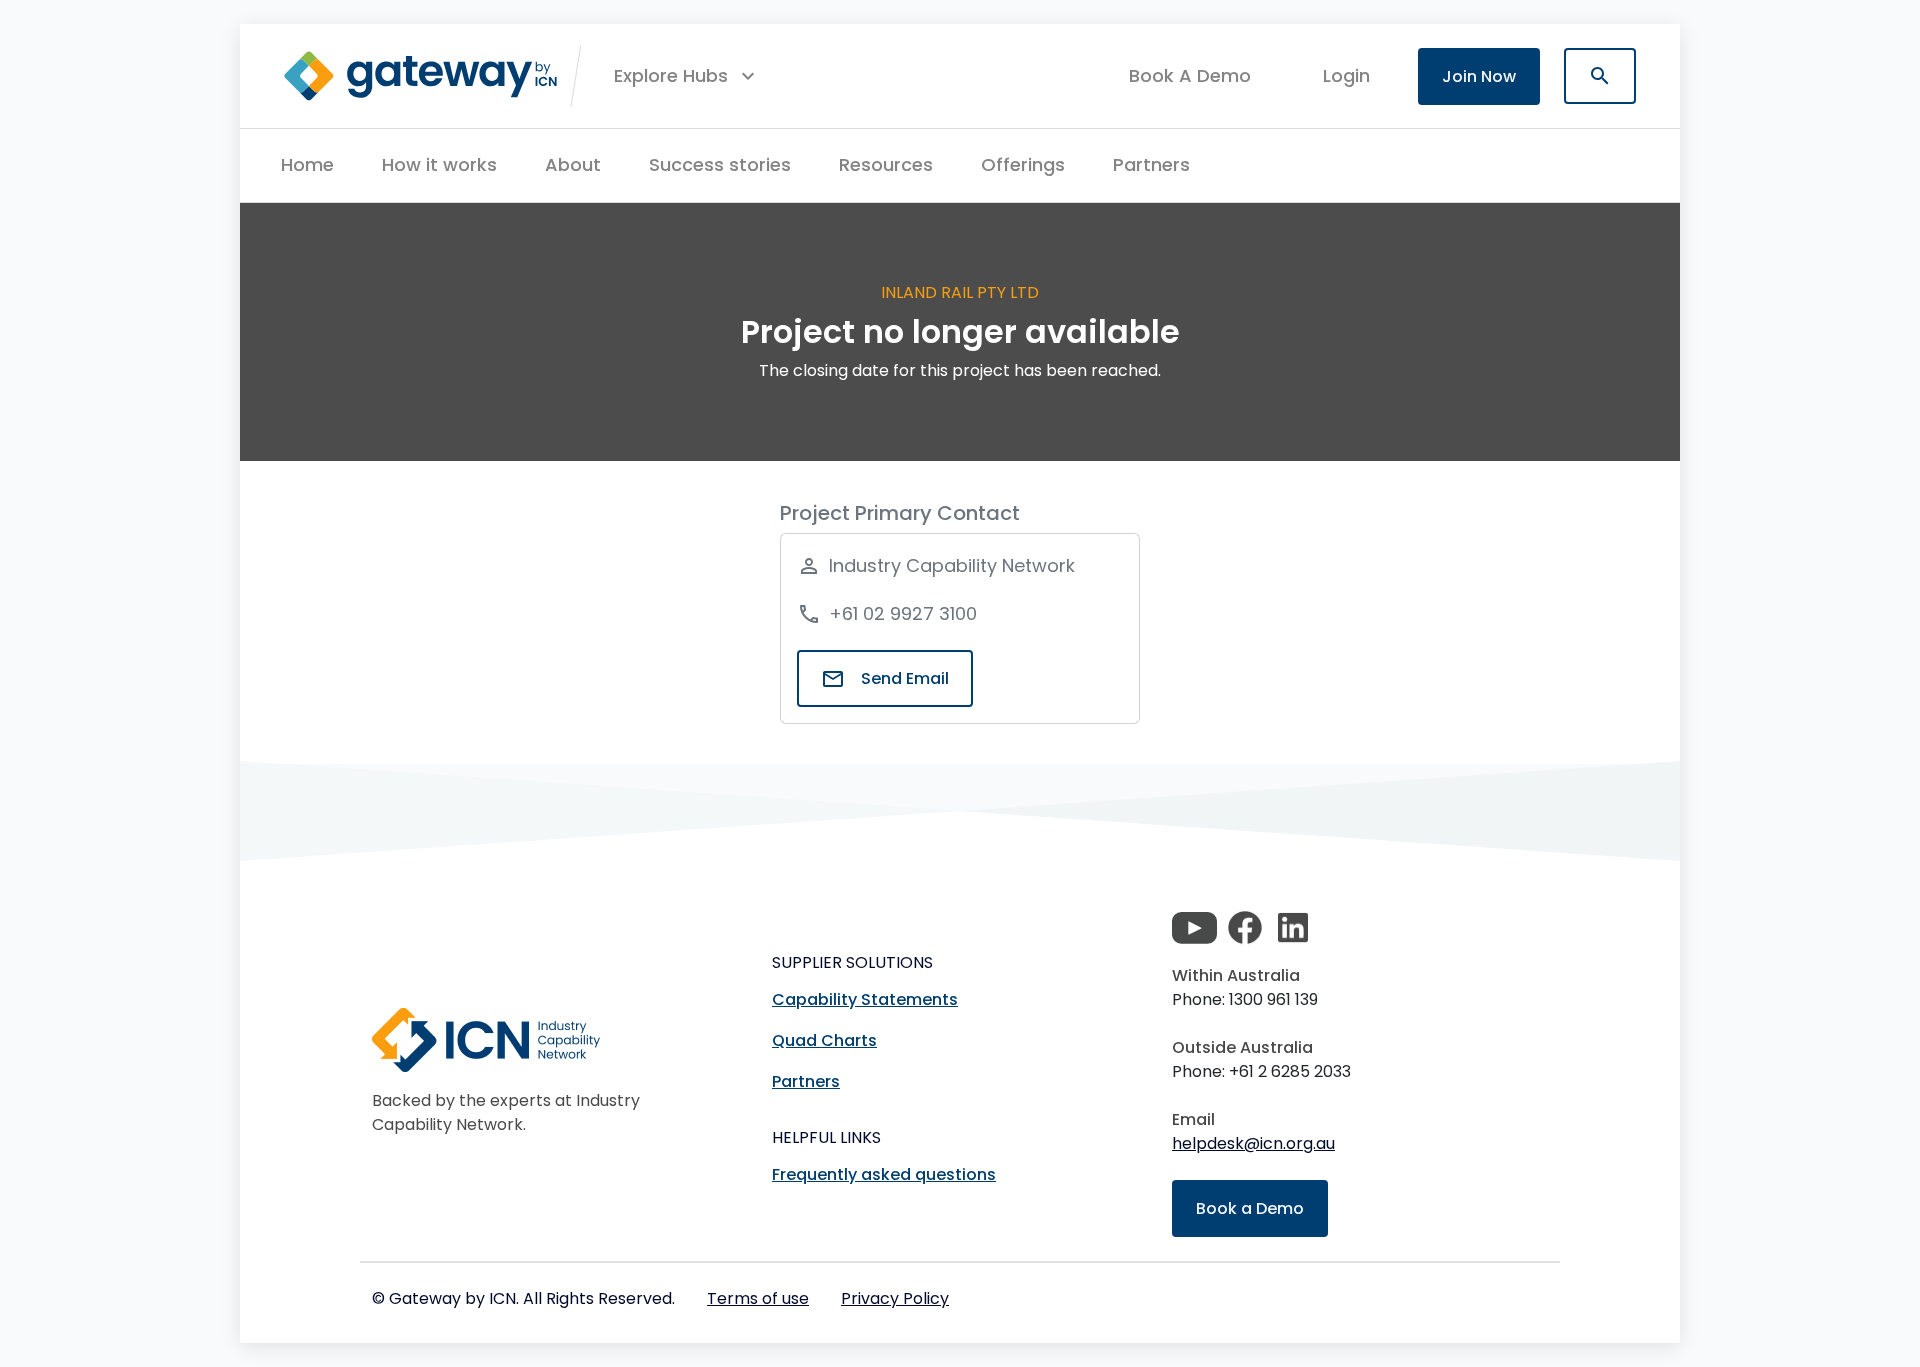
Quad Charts (824, 1040)
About (573, 164)
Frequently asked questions (884, 1174)
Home (307, 164)
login (1346, 75)
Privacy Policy (895, 1298)
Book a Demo (1250, 1208)
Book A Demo (1190, 76)
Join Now (1479, 76)
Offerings (1023, 164)
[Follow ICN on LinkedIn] (1293, 928)
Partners (1151, 164)
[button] (687, 76)
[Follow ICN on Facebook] (1245, 928)
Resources (886, 164)
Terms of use (758, 1298)
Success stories (720, 164)
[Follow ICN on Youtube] (1194, 928)
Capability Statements (865, 999)
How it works (439, 164)
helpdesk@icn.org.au (1253, 1143)
